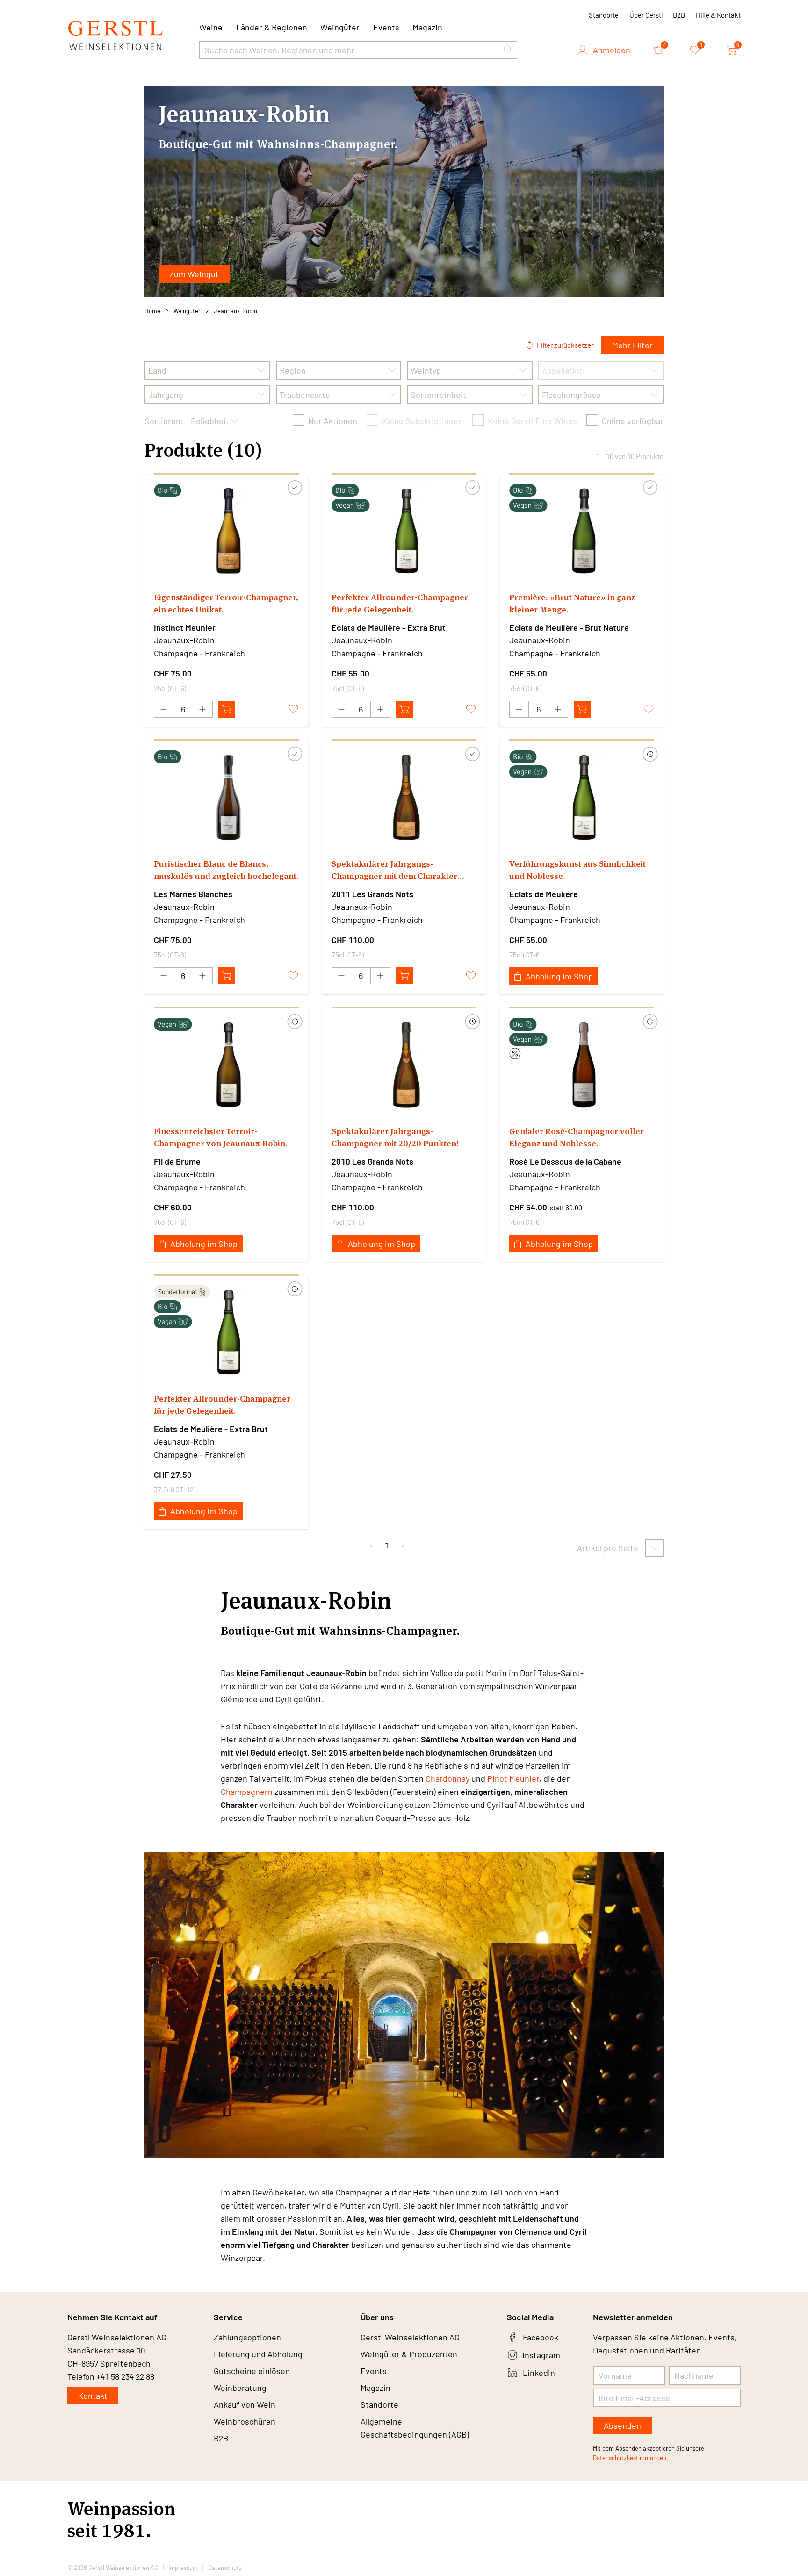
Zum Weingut (194, 274)
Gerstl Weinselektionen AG (410, 2337)
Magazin (427, 27)
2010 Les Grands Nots (372, 1161)
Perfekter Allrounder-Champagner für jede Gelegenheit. (400, 603)
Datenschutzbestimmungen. (631, 2458)
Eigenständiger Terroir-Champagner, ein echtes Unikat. (226, 603)
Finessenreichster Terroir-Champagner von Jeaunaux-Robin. (220, 1137)
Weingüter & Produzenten (409, 2354)
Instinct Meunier (185, 627)
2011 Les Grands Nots (372, 894)
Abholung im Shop (559, 976)
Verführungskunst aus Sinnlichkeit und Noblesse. (577, 870)
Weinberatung (240, 2388)
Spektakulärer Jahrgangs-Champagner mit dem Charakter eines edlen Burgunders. (394, 870)
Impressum (183, 2568)
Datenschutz (225, 2568)
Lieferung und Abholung (258, 2354)
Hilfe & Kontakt (718, 15)
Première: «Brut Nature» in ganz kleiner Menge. (572, 603)
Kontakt (93, 2396)
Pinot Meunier (513, 1778)
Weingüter (340, 27)
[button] (508, 50)
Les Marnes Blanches (193, 894)
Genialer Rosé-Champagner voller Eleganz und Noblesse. (577, 1137)
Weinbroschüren (245, 2421)
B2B (679, 15)
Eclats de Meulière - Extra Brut (389, 627)
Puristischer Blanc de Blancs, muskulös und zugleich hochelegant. (226, 870)
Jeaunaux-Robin (235, 311)
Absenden (622, 2425)
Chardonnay (447, 1778)
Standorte (604, 15)
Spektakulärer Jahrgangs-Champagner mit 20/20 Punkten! (395, 1137)
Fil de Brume (177, 1161)
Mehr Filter (632, 345)
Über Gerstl (646, 15)
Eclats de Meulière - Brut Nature (569, 627)
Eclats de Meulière (544, 894)
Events (386, 27)
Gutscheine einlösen (252, 2371)
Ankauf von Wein (245, 2404)
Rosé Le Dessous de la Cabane (565, 1161)
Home (152, 311)
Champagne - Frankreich (199, 653)
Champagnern (247, 1792)
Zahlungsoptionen (247, 2337)
